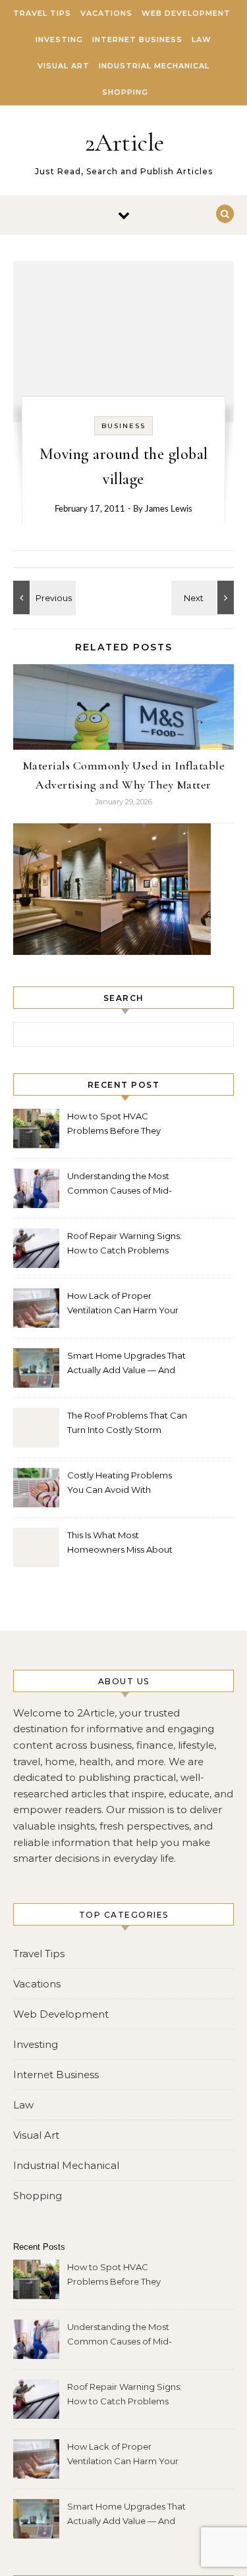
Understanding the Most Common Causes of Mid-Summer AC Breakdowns (121, 1185)
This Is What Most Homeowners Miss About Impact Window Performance (120, 1544)
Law (202, 39)
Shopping (125, 92)
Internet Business (137, 39)
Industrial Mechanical (154, 66)
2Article (124, 143)
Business (123, 426)
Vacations (106, 13)
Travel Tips (42, 13)
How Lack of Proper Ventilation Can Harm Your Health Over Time (123, 1304)
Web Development (186, 13)
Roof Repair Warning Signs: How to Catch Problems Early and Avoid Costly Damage (124, 1245)
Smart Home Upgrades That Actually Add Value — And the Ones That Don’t (126, 1364)
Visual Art (64, 66)
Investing (59, 39)
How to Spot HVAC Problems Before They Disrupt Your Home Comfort (127, 1125)
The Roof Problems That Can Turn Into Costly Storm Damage (127, 1424)
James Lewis (169, 509)
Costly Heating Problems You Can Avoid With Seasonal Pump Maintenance (120, 1484)
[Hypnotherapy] (43, 597)
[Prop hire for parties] (204, 597)
